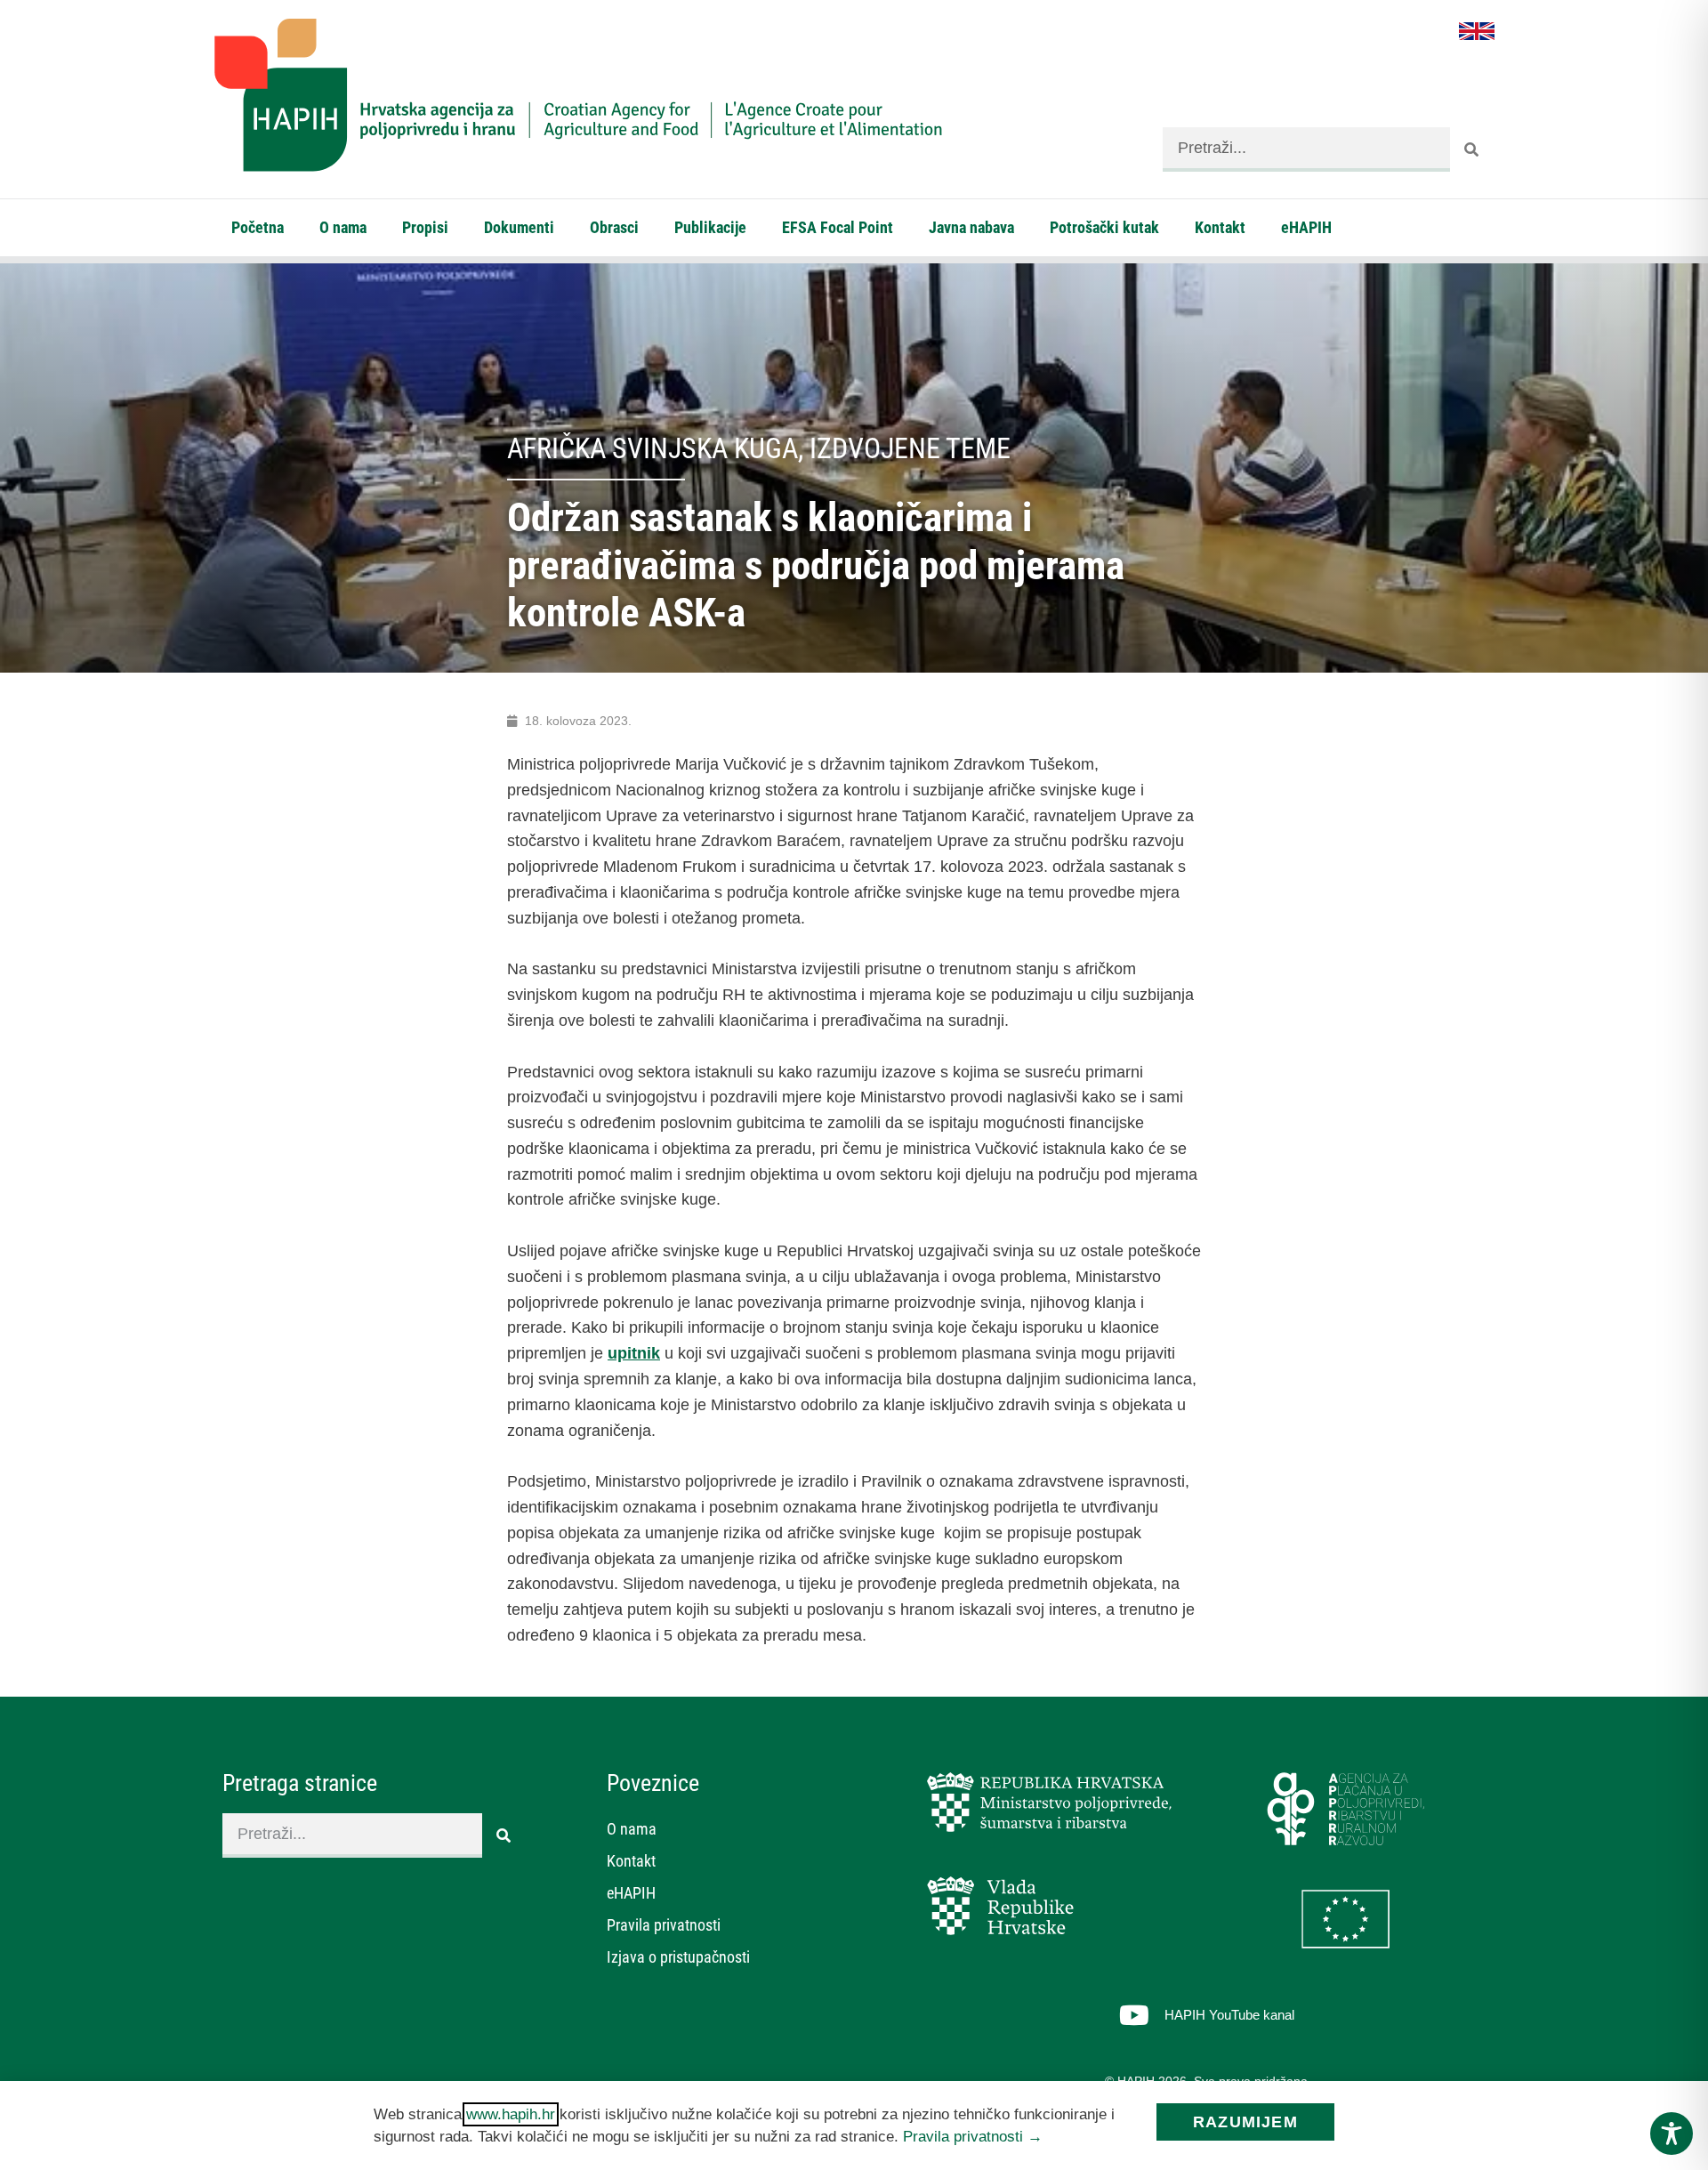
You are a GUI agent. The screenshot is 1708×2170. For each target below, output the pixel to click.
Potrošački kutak (1104, 227)
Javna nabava (971, 227)
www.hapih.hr (511, 2114)
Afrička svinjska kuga (653, 448)
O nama (343, 227)
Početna (258, 227)
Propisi (425, 227)
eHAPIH (1306, 227)
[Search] (1472, 149)
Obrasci (614, 227)
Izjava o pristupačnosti (678, 1957)
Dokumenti (519, 227)
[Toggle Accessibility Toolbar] (1672, 2134)
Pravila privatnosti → (973, 2137)
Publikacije (710, 227)
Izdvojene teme (910, 448)
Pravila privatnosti (664, 1925)
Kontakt (1220, 227)
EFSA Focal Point (838, 227)
